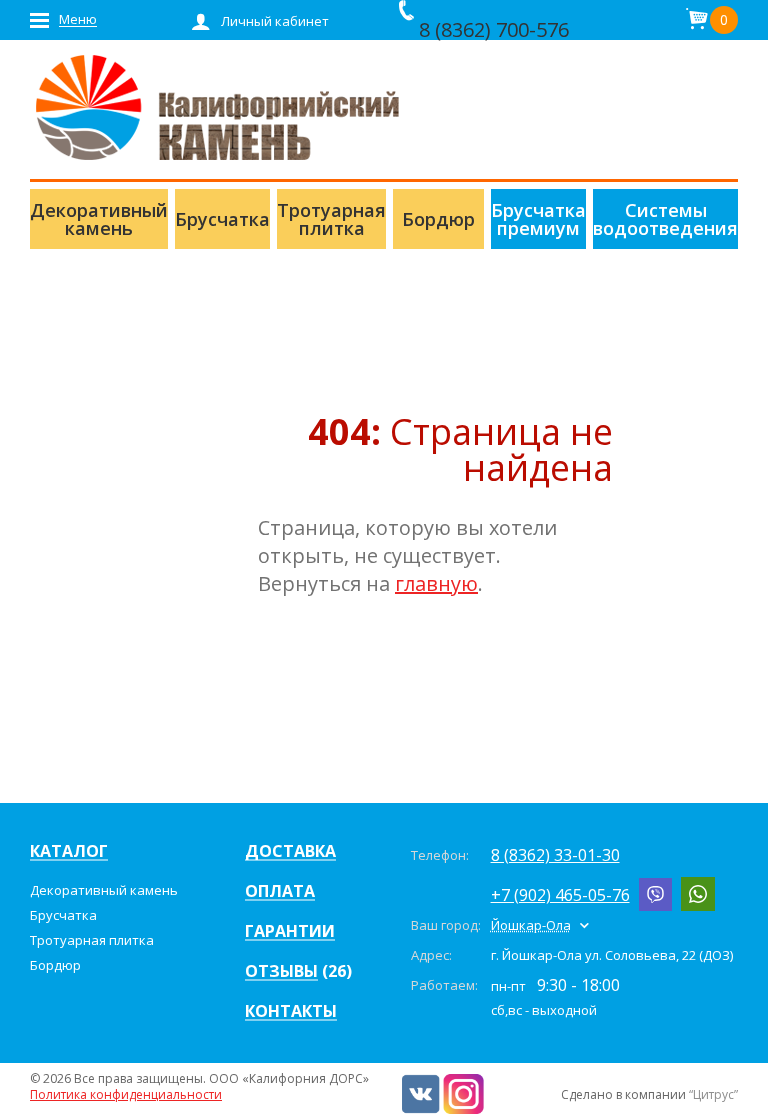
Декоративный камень (104, 890)
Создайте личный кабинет (275, 308)
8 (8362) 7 (463, 29)
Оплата (280, 892)
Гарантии (290, 932)
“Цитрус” (713, 1094)
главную (436, 583)
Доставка (290, 852)
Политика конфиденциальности (126, 1094)
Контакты (291, 1012)
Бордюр (55, 965)
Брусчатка (63, 915)
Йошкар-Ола (531, 925)
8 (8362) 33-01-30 (555, 855)
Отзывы (281, 972)
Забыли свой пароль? (256, 278)
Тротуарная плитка (92, 940)
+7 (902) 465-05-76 (560, 895)
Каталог (69, 852)
